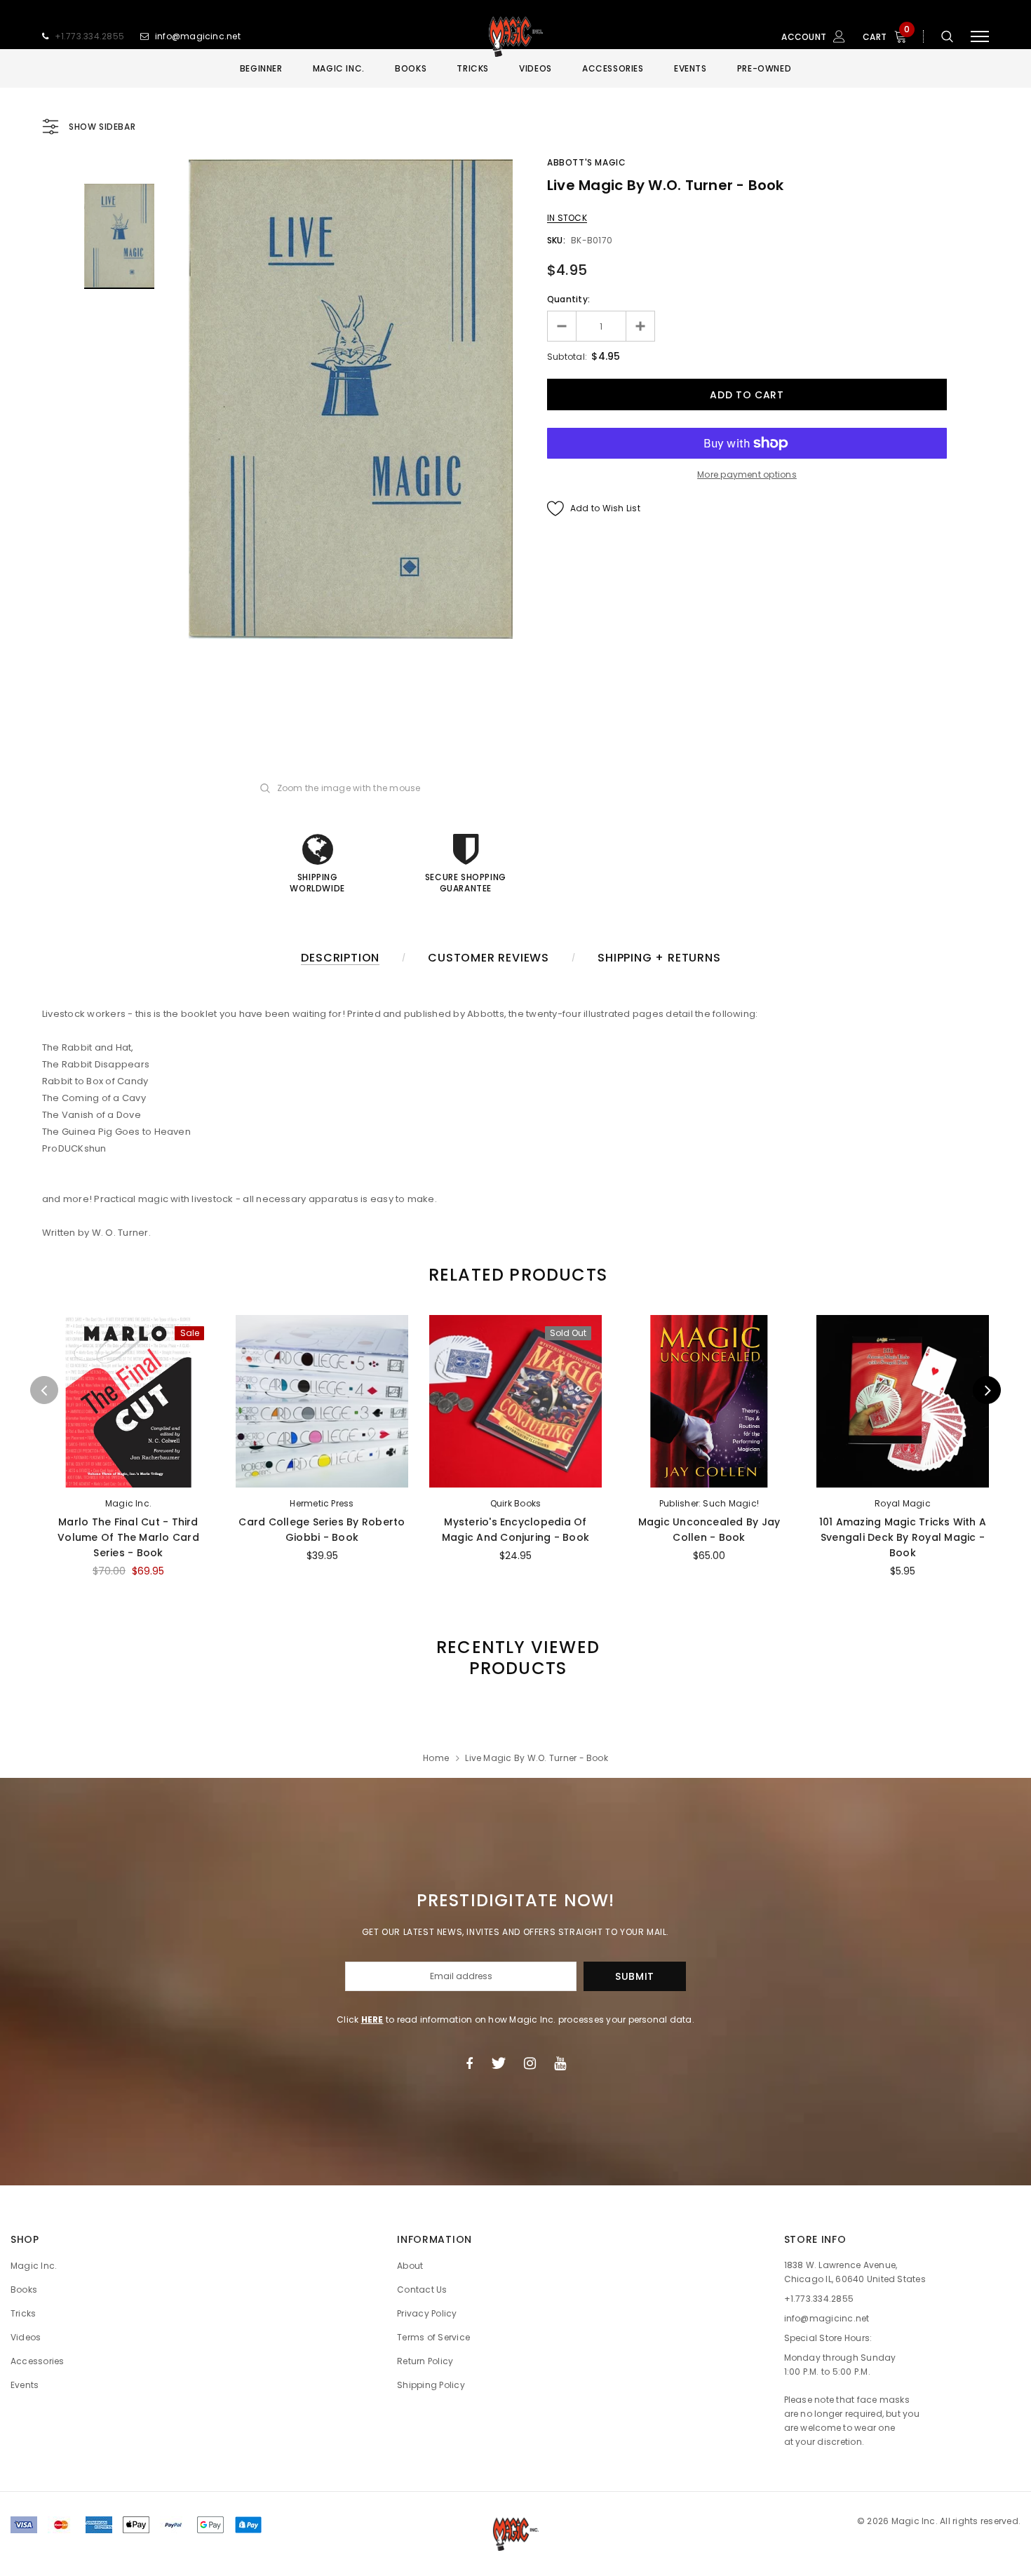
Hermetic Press (322, 1503)
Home (436, 1758)
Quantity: (568, 299)
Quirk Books (516, 1503)
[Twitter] (498, 2063)
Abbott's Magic (586, 162)
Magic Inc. (128, 1503)
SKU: (556, 240)
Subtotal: (567, 357)
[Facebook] (469, 2063)
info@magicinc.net (198, 36)
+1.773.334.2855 (90, 36)
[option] (351, 399)
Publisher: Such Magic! (709, 1503)
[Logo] (515, 36)
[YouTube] (560, 2063)
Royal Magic (903, 1503)
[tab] (515, 1275)
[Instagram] (530, 2063)
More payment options (747, 474)
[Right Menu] (980, 37)
